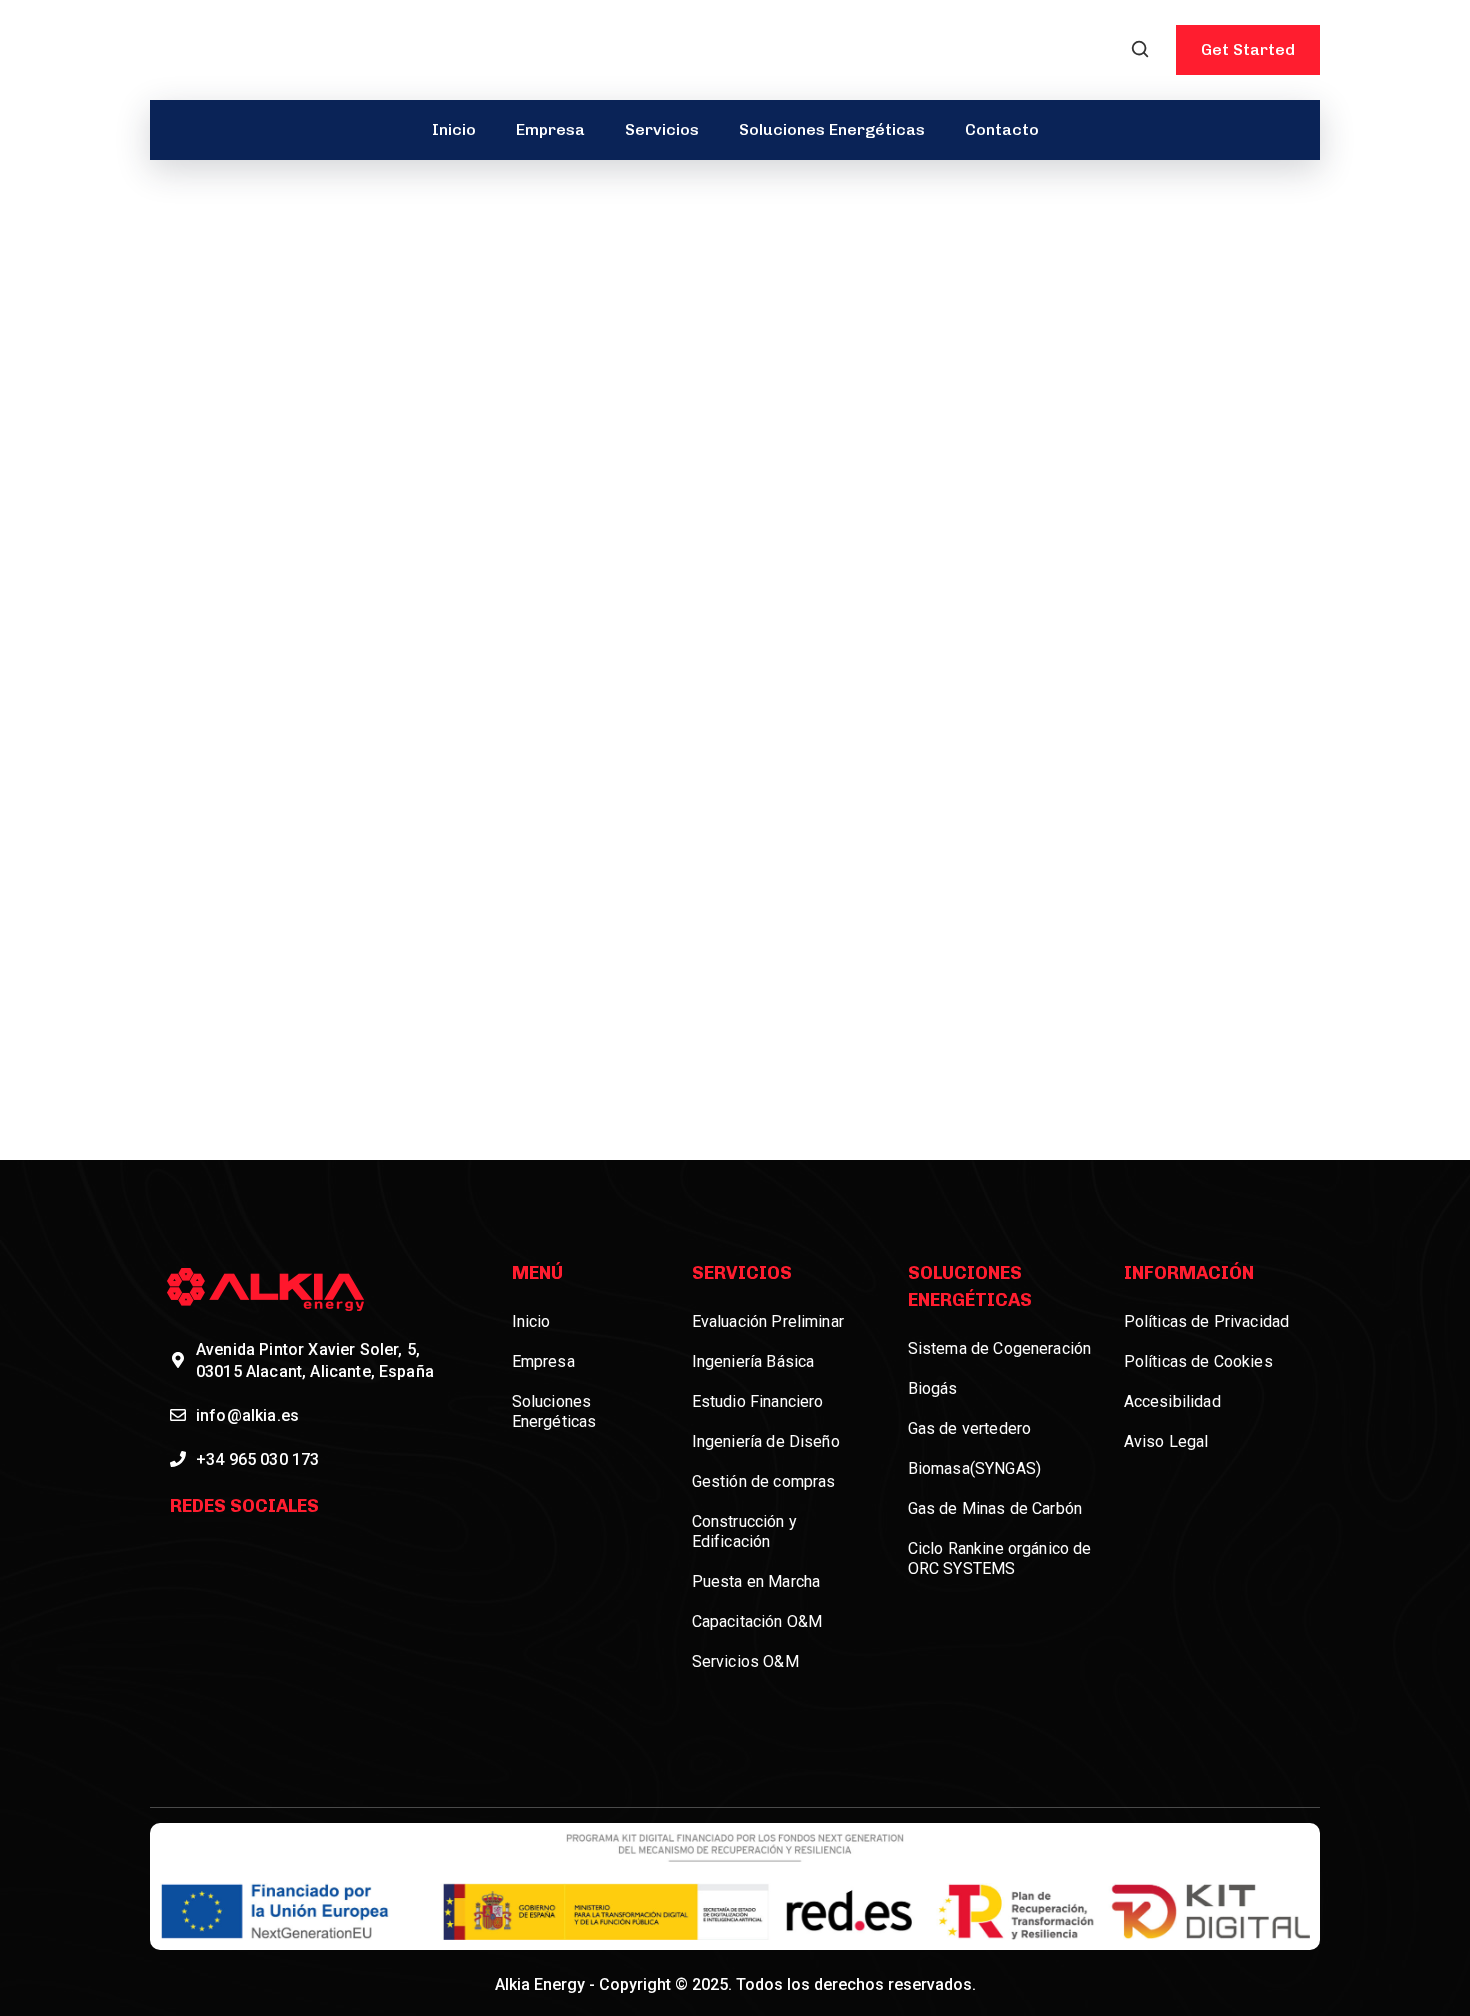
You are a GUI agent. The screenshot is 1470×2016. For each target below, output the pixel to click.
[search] (1140, 51)
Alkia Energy (540, 1984)
